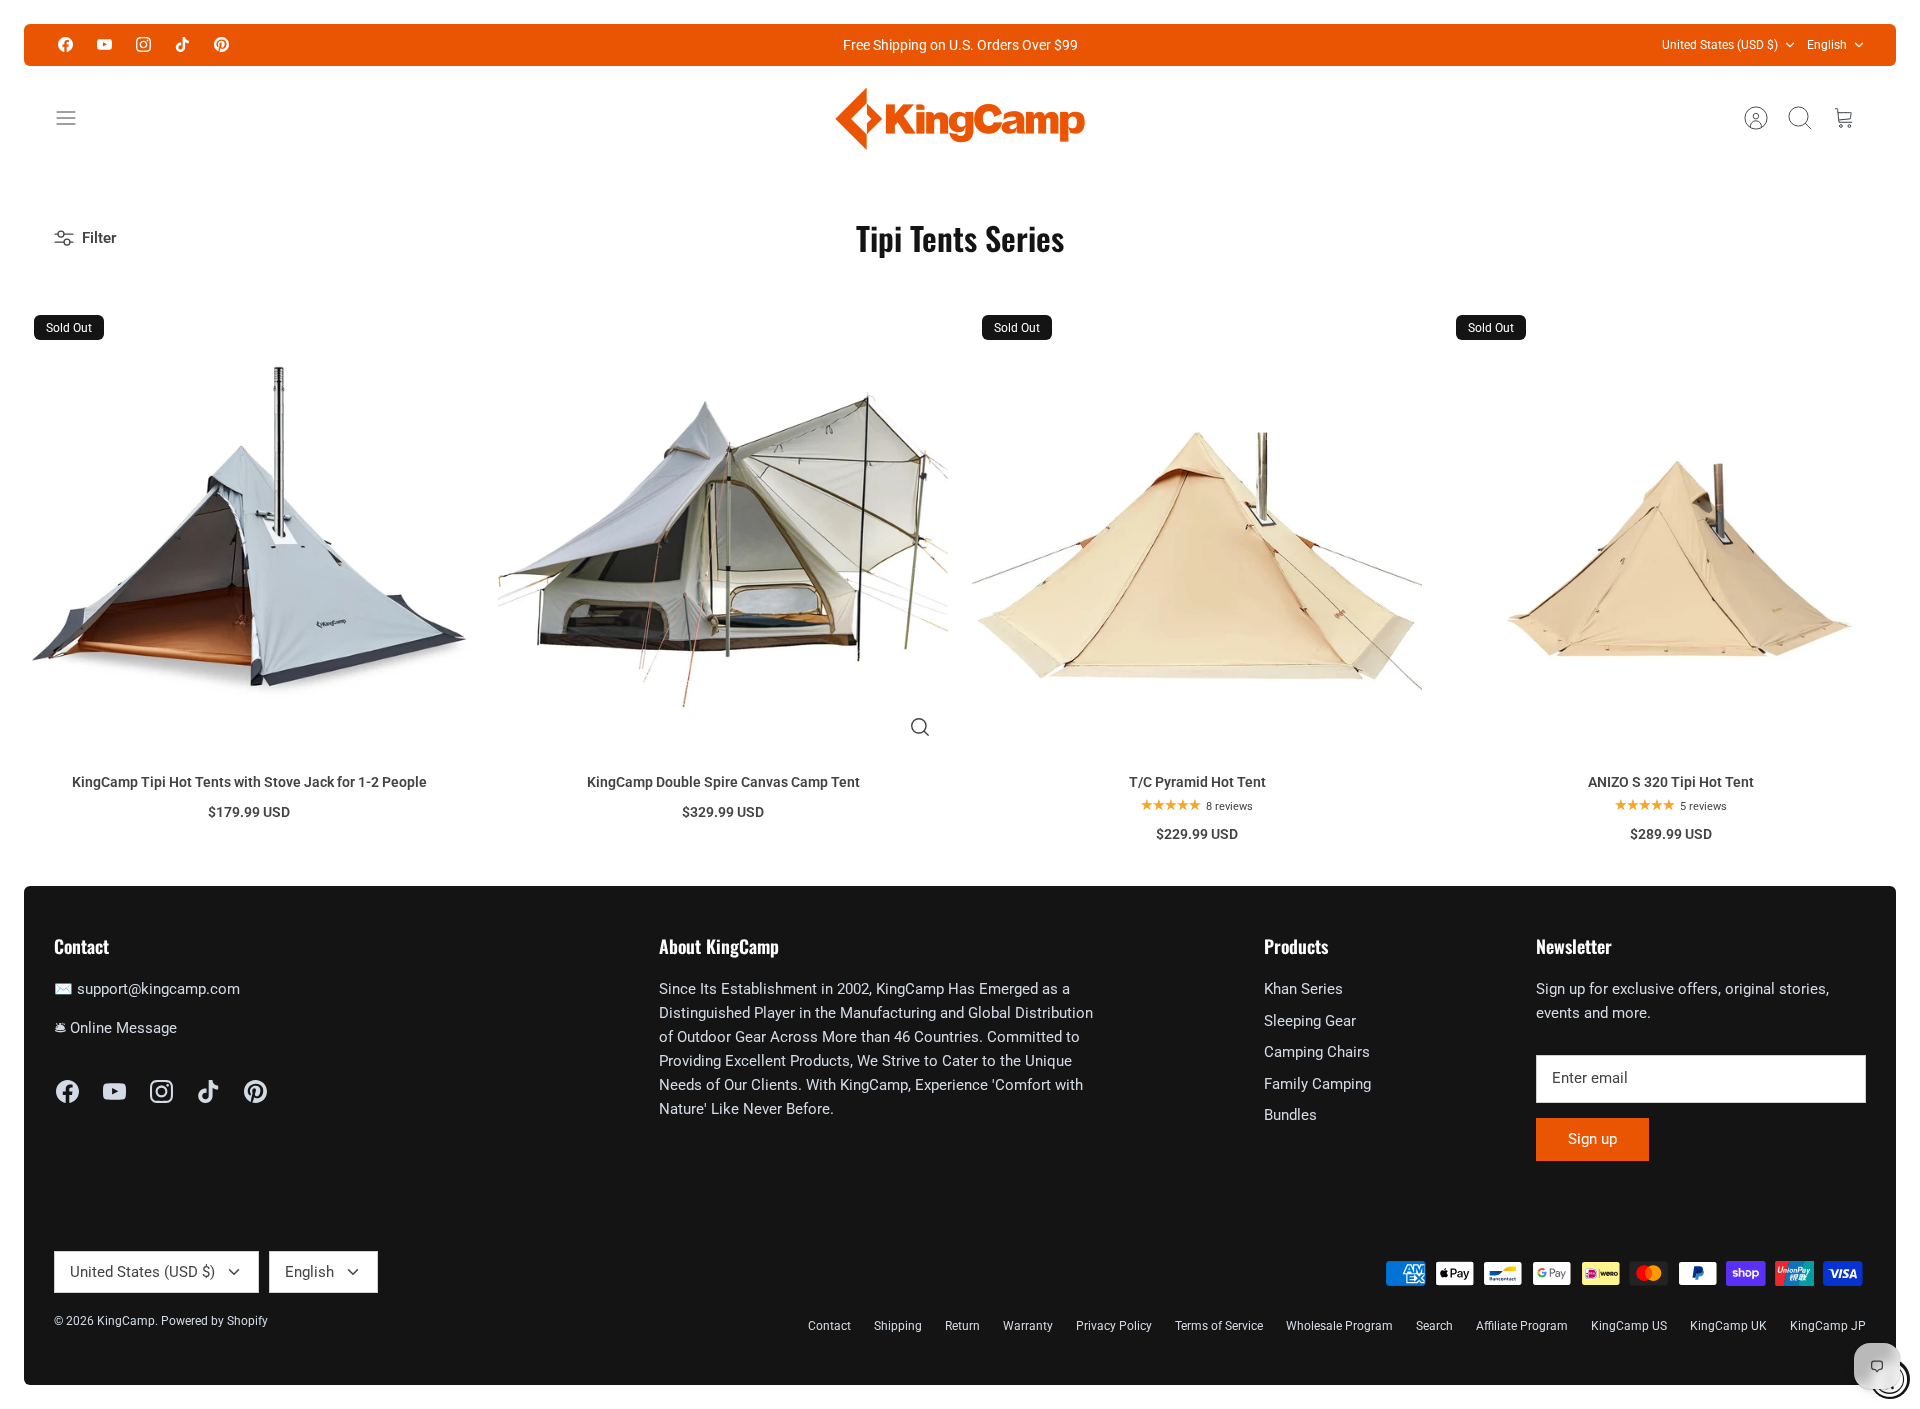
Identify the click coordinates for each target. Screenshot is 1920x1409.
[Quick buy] (920, 727)
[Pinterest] (221, 44)
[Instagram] (143, 44)
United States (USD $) (1720, 45)
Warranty (1028, 1326)
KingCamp (126, 1321)
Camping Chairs (1317, 1052)
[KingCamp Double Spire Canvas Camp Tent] (723, 530)
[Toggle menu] (76, 118)
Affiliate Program (1522, 1326)
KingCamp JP (1828, 1326)
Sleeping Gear (1310, 1021)
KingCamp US (1629, 1326)
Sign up (1592, 1139)
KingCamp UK (1728, 1326)
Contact (829, 1326)
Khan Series (1303, 989)
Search (1434, 1326)
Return (962, 1326)
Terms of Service (1219, 1326)
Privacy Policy (1114, 1326)
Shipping (898, 1326)
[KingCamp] (960, 118)
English (1827, 45)
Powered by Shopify (214, 1321)
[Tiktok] (182, 44)
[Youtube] (104, 44)
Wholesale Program (1339, 1326)
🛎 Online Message (115, 1028)
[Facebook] (65, 44)
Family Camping (1317, 1084)
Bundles (1290, 1115)
